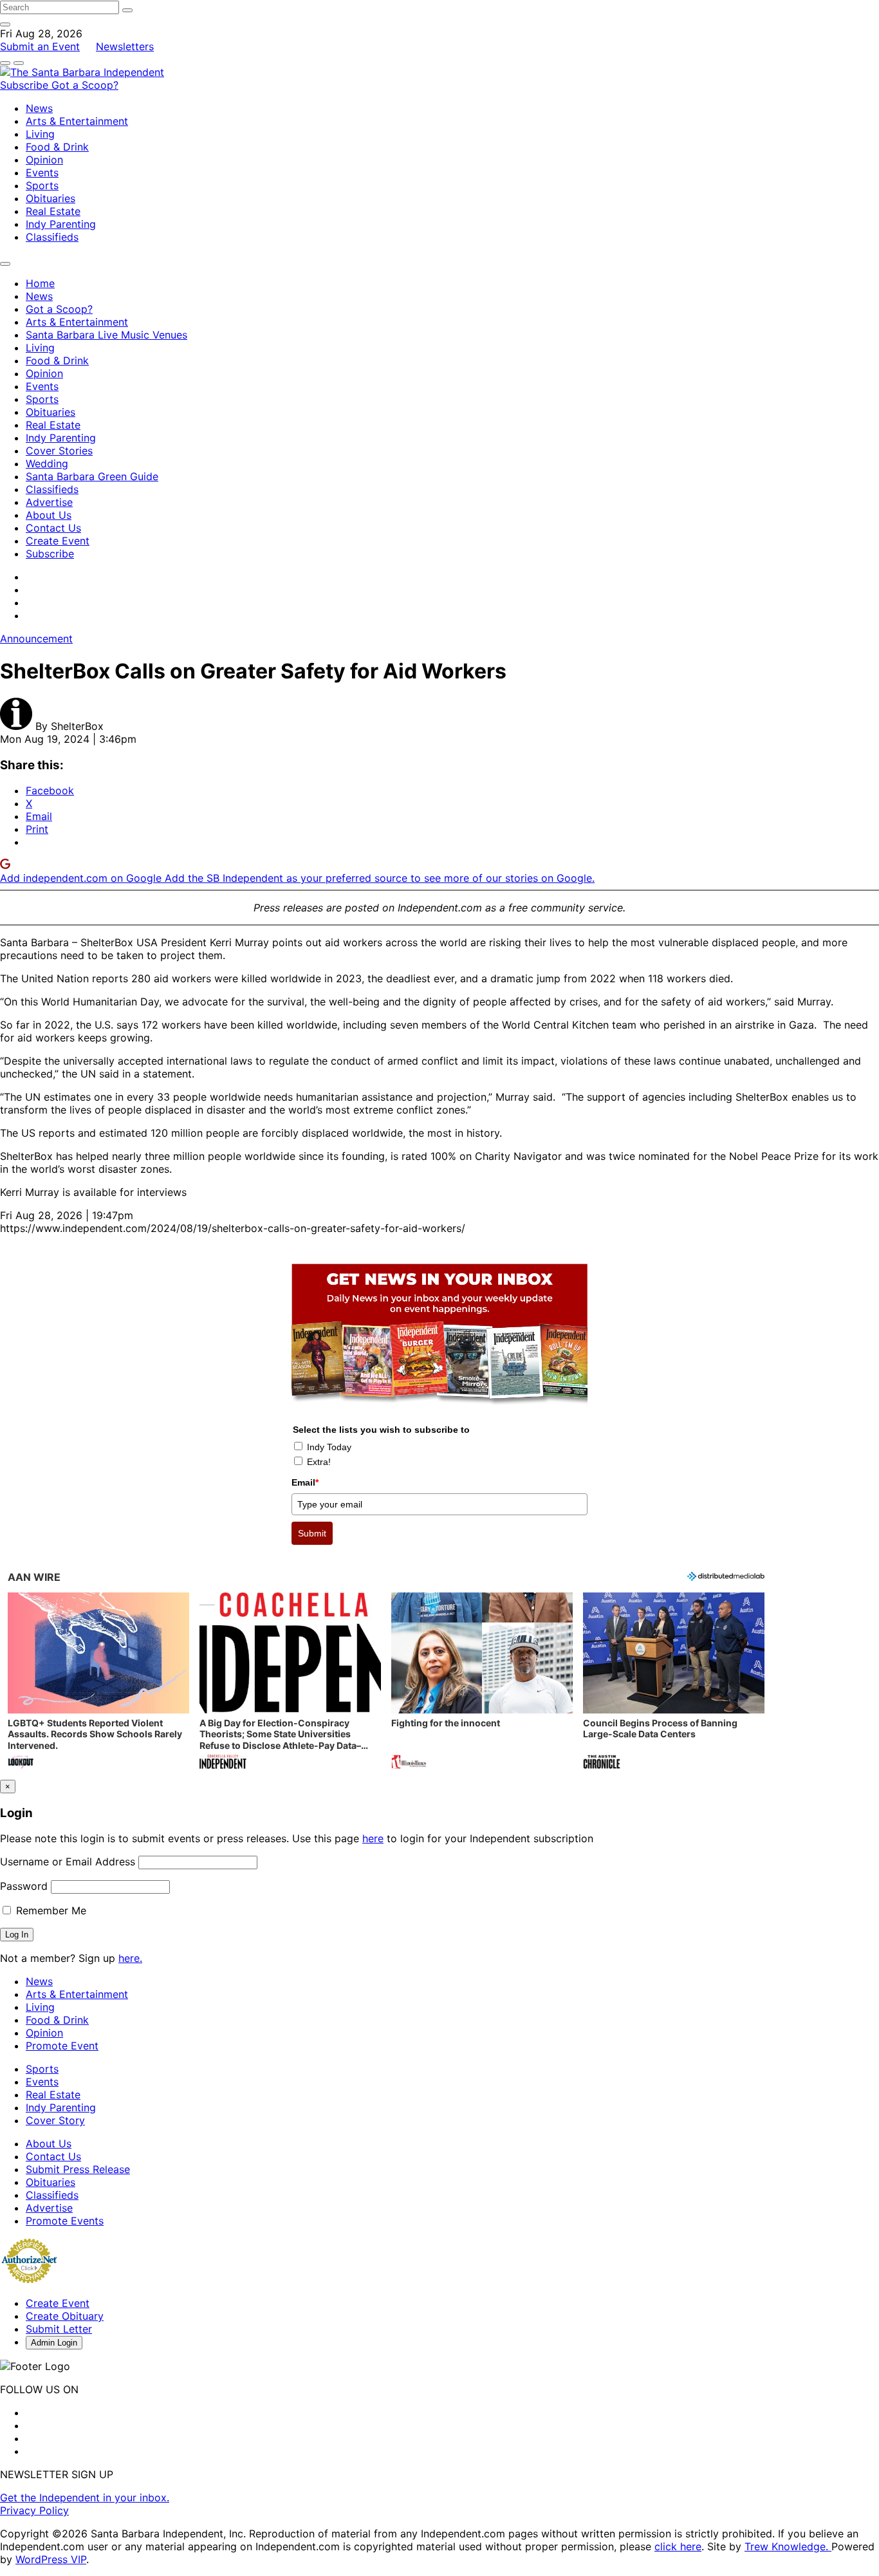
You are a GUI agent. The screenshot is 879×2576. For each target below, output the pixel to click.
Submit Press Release (78, 2169)
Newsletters (125, 46)
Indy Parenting (61, 224)
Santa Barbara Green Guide (92, 476)
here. (130, 1958)
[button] (98, 1682)
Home (40, 283)
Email (305, 1482)
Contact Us (53, 528)
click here (678, 2546)
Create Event (58, 541)
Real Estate (53, 211)
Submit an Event (40, 46)
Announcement (36, 639)
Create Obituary (65, 2316)
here (373, 1838)
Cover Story (55, 2120)
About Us (49, 515)
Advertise (49, 502)
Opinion (44, 160)
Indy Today (329, 1447)
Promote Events (65, 2221)
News (39, 108)
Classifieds (52, 237)
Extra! (319, 1462)
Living (40, 134)
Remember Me (50, 1910)
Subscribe (26, 85)
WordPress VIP (51, 2559)
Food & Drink (57, 147)
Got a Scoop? (85, 85)
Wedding (47, 463)
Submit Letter (59, 2329)
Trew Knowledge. (788, 2546)
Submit (312, 1533)
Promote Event (62, 2046)
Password (24, 1886)
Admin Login (54, 2343)
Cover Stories (59, 451)
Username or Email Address (68, 1862)
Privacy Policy (34, 2510)
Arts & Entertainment (77, 121)
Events (42, 173)
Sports (42, 185)
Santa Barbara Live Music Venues (106, 335)
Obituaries (51, 198)
